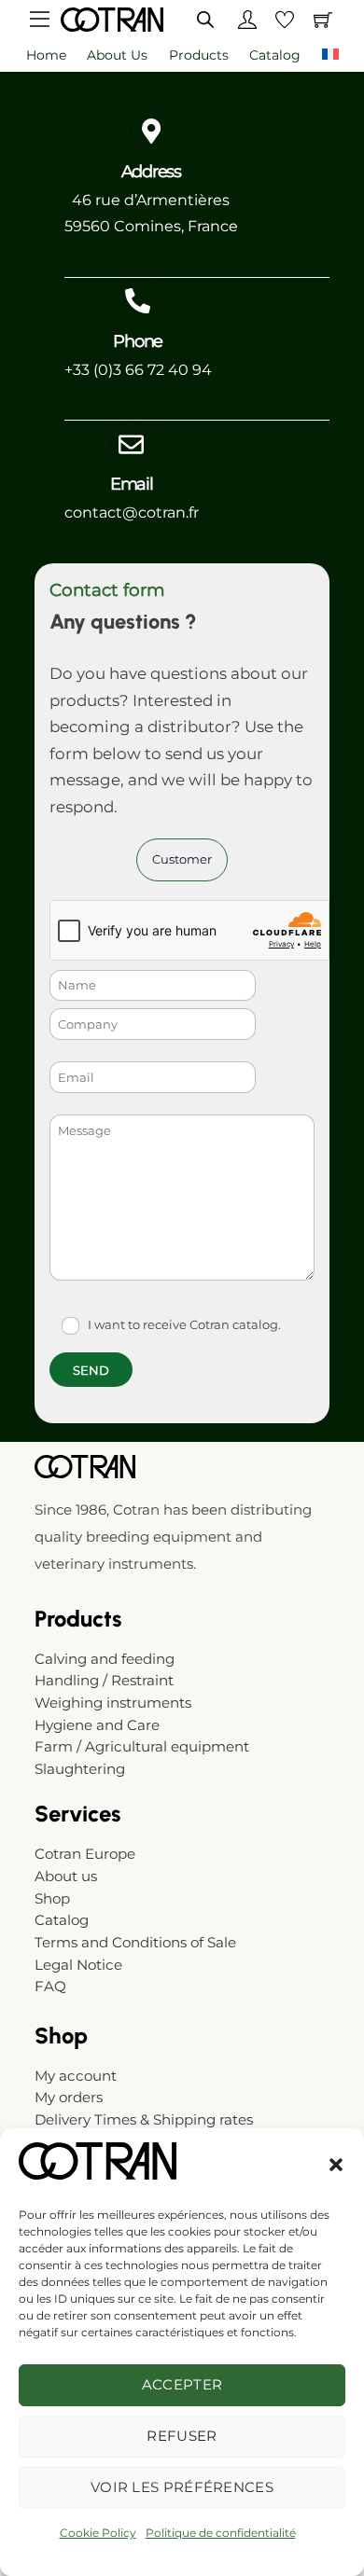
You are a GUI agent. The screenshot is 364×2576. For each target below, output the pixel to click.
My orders (69, 2097)
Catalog (275, 55)
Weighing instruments (113, 1703)
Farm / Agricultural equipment (142, 1746)
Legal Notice (78, 1965)
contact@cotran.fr (132, 512)
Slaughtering (80, 1769)
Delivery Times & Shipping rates (144, 2119)
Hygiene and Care (97, 1725)
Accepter (182, 2384)
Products (199, 55)
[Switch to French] (330, 56)
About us (117, 55)
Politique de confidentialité (221, 2533)
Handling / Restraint (104, 1680)
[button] (336, 2165)
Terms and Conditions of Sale (135, 1942)
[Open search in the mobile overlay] (205, 19)
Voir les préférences (182, 2487)
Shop (52, 1898)
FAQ (50, 1986)
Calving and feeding (105, 1659)
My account (76, 2076)
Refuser (182, 2436)
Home (46, 55)
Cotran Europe (85, 1854)
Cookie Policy (98, 2533)
